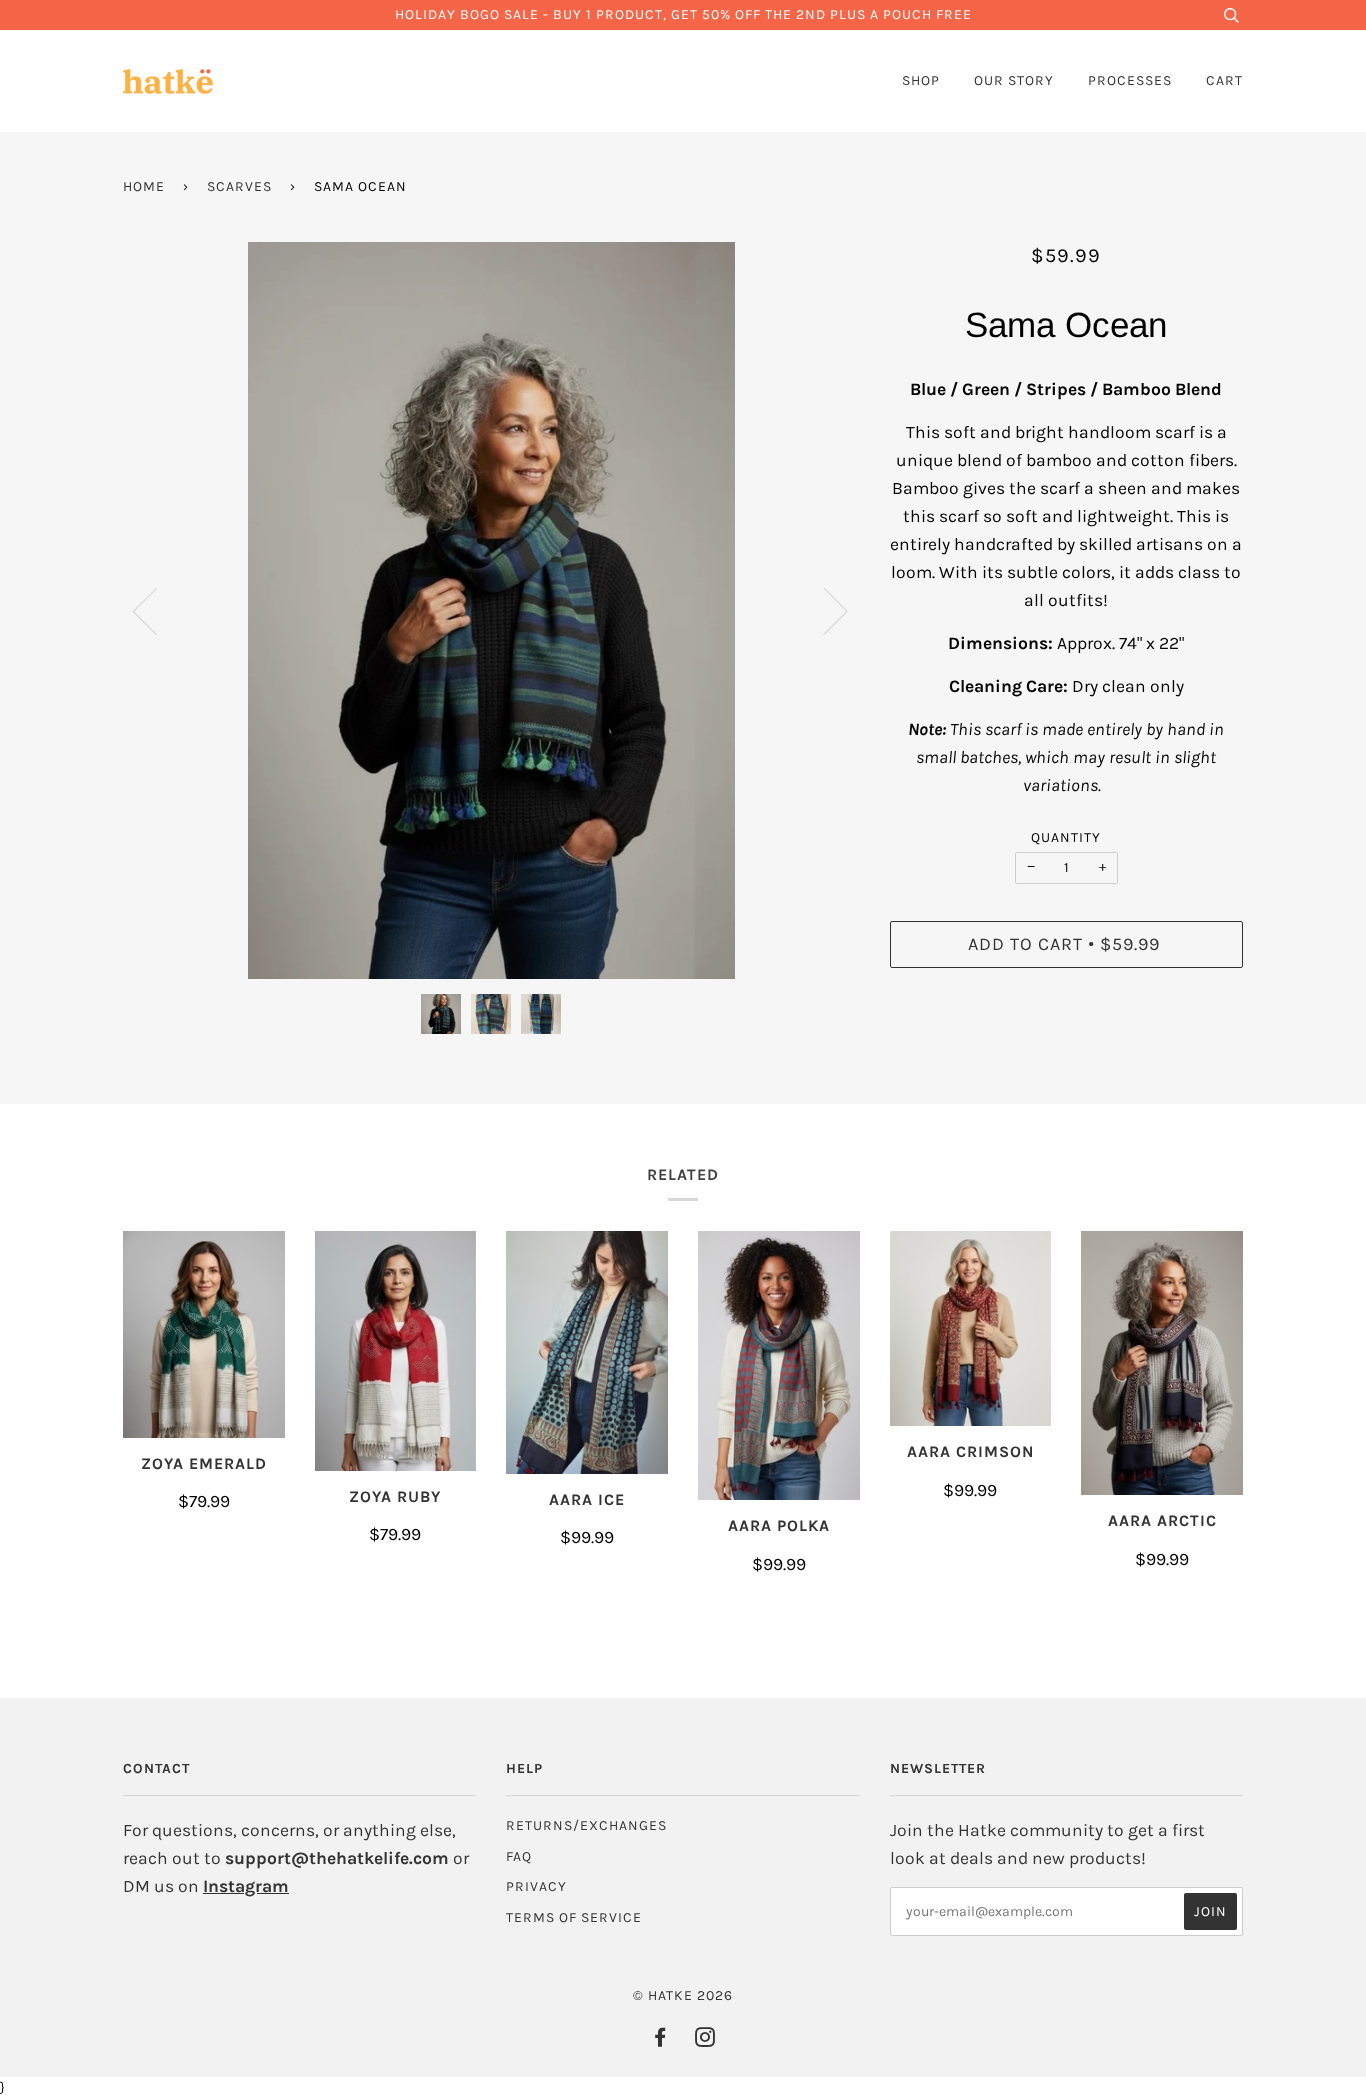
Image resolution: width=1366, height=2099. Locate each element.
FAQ (519, 1856)
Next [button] (823, 610)
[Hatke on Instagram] (705, 2040)
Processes (1130, 80)
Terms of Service (574, 1917)
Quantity (1066, 837)
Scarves (239, 186)
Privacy (536, 1886)
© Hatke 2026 (683, 1995)
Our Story (1014, 80)
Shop (921, 80)
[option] (491, 610)
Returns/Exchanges (586, 1825)
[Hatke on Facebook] (660, 2040)
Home (144, 186)
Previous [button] (157, 610)
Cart (1224, 80)
